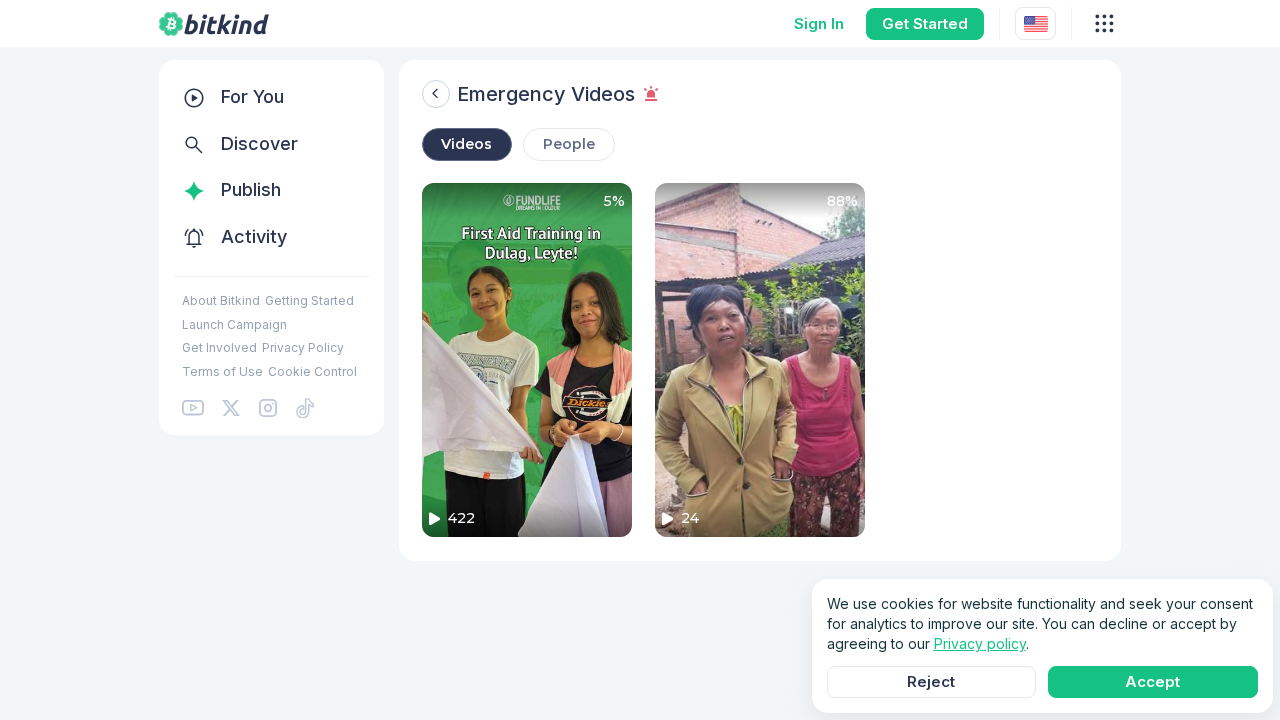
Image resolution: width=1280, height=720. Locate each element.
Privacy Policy (303, 347)
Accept (1152, 681)
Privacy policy (980, 643)
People (569, 144)
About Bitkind (221, 300)
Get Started (925, 23)
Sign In (819, 23)
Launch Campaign (234, 324)
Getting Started (309, 300)
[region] (271, 247)
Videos (466, 144)
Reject (931, 681)
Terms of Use (222, 371)
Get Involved (219, 347)
